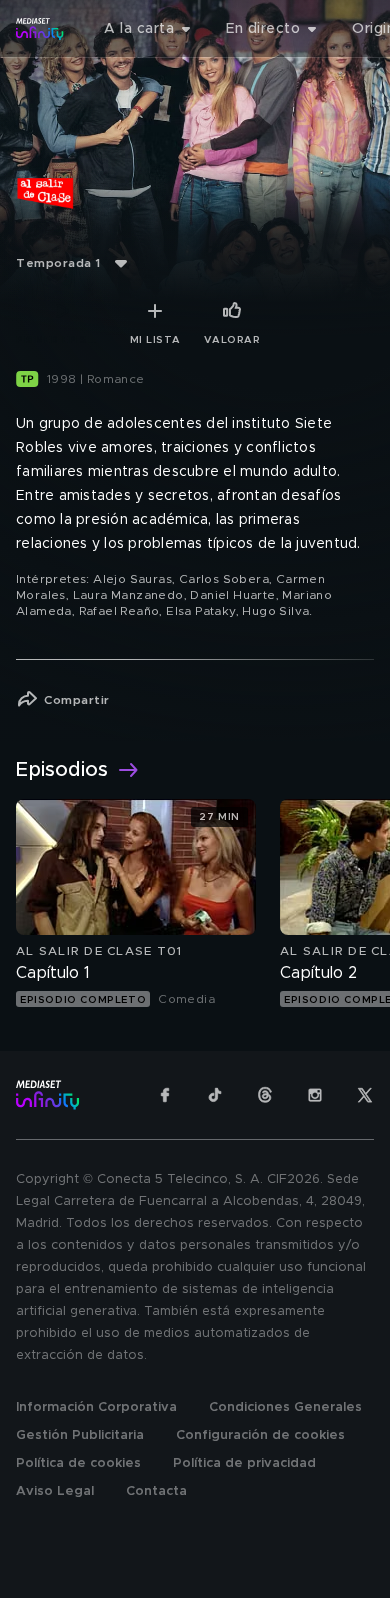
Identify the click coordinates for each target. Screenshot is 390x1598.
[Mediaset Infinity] (40, 29)
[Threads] (265, 1095)
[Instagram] (315, 1095)
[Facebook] (165, 1095)
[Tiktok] (215, 1095)
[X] (365, 1095)
